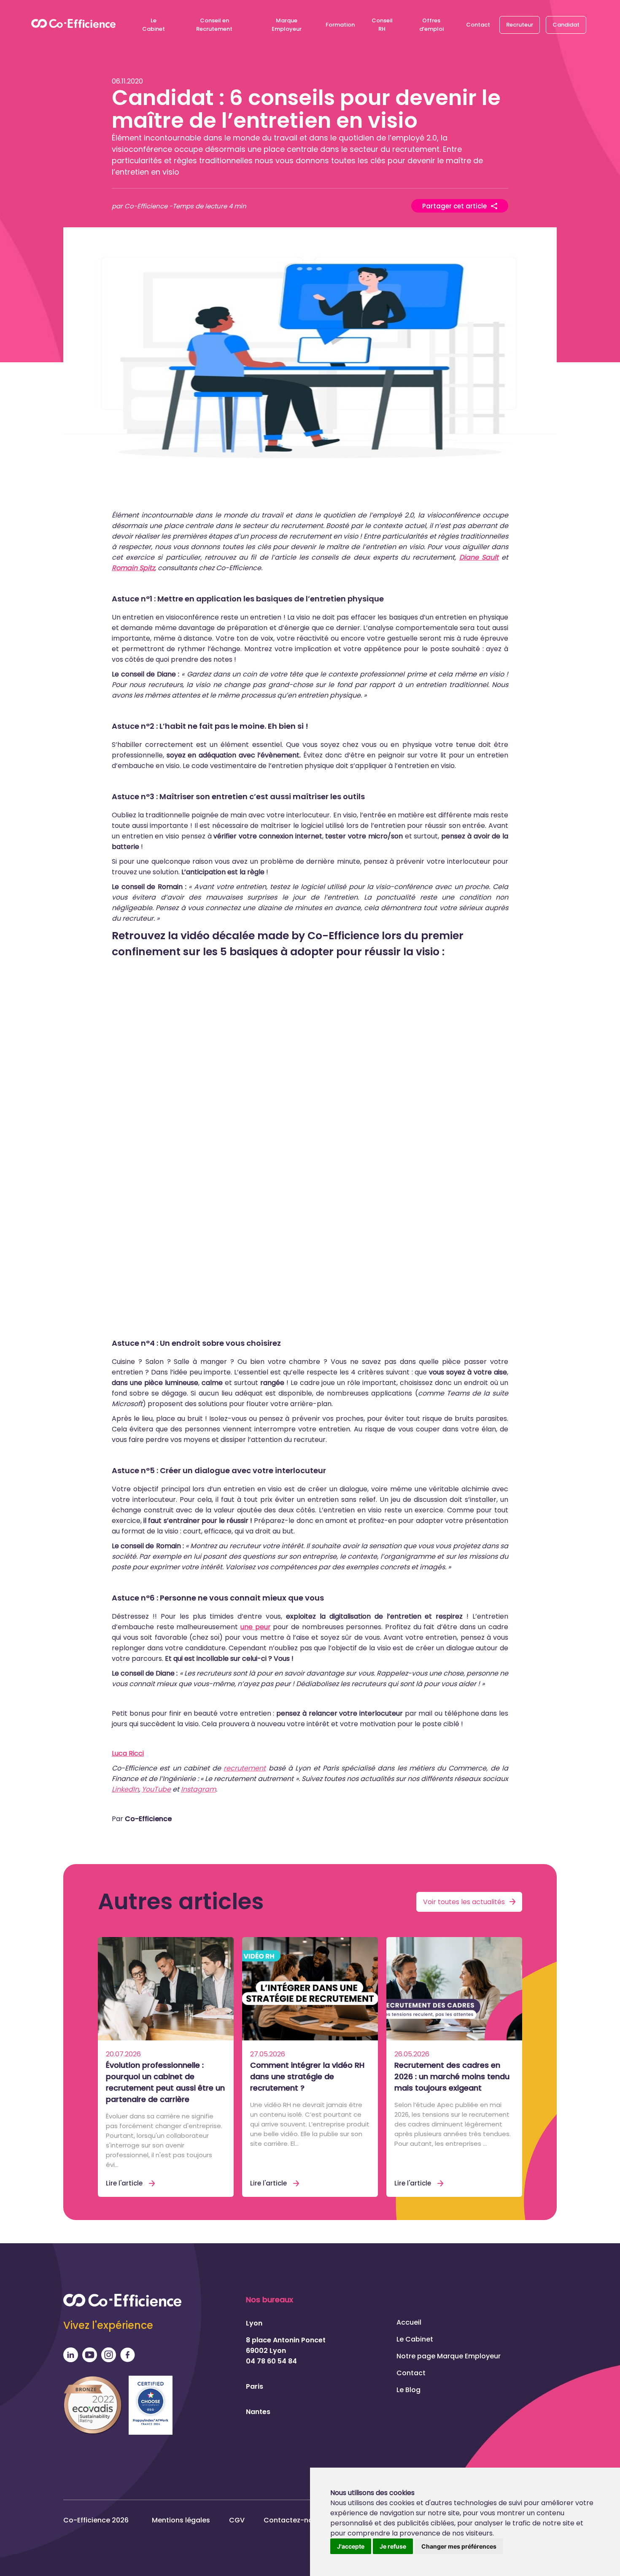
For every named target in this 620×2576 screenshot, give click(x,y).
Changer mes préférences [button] (459, 2546)
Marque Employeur (287, 25)
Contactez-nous (292, 2520)
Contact (478, 25)
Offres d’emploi (431, 25)
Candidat (566, 25)
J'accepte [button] (351, 2546)
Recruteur (520, 25)
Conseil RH (382, 25)
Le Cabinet (154, 25)
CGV (237, 2520)
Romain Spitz (133, 568)
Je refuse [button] (393, 2546)
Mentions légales (181, 2520)
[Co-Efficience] (73, 25)
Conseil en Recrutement (214, 25)
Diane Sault (479, 557)
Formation (340, 25)
